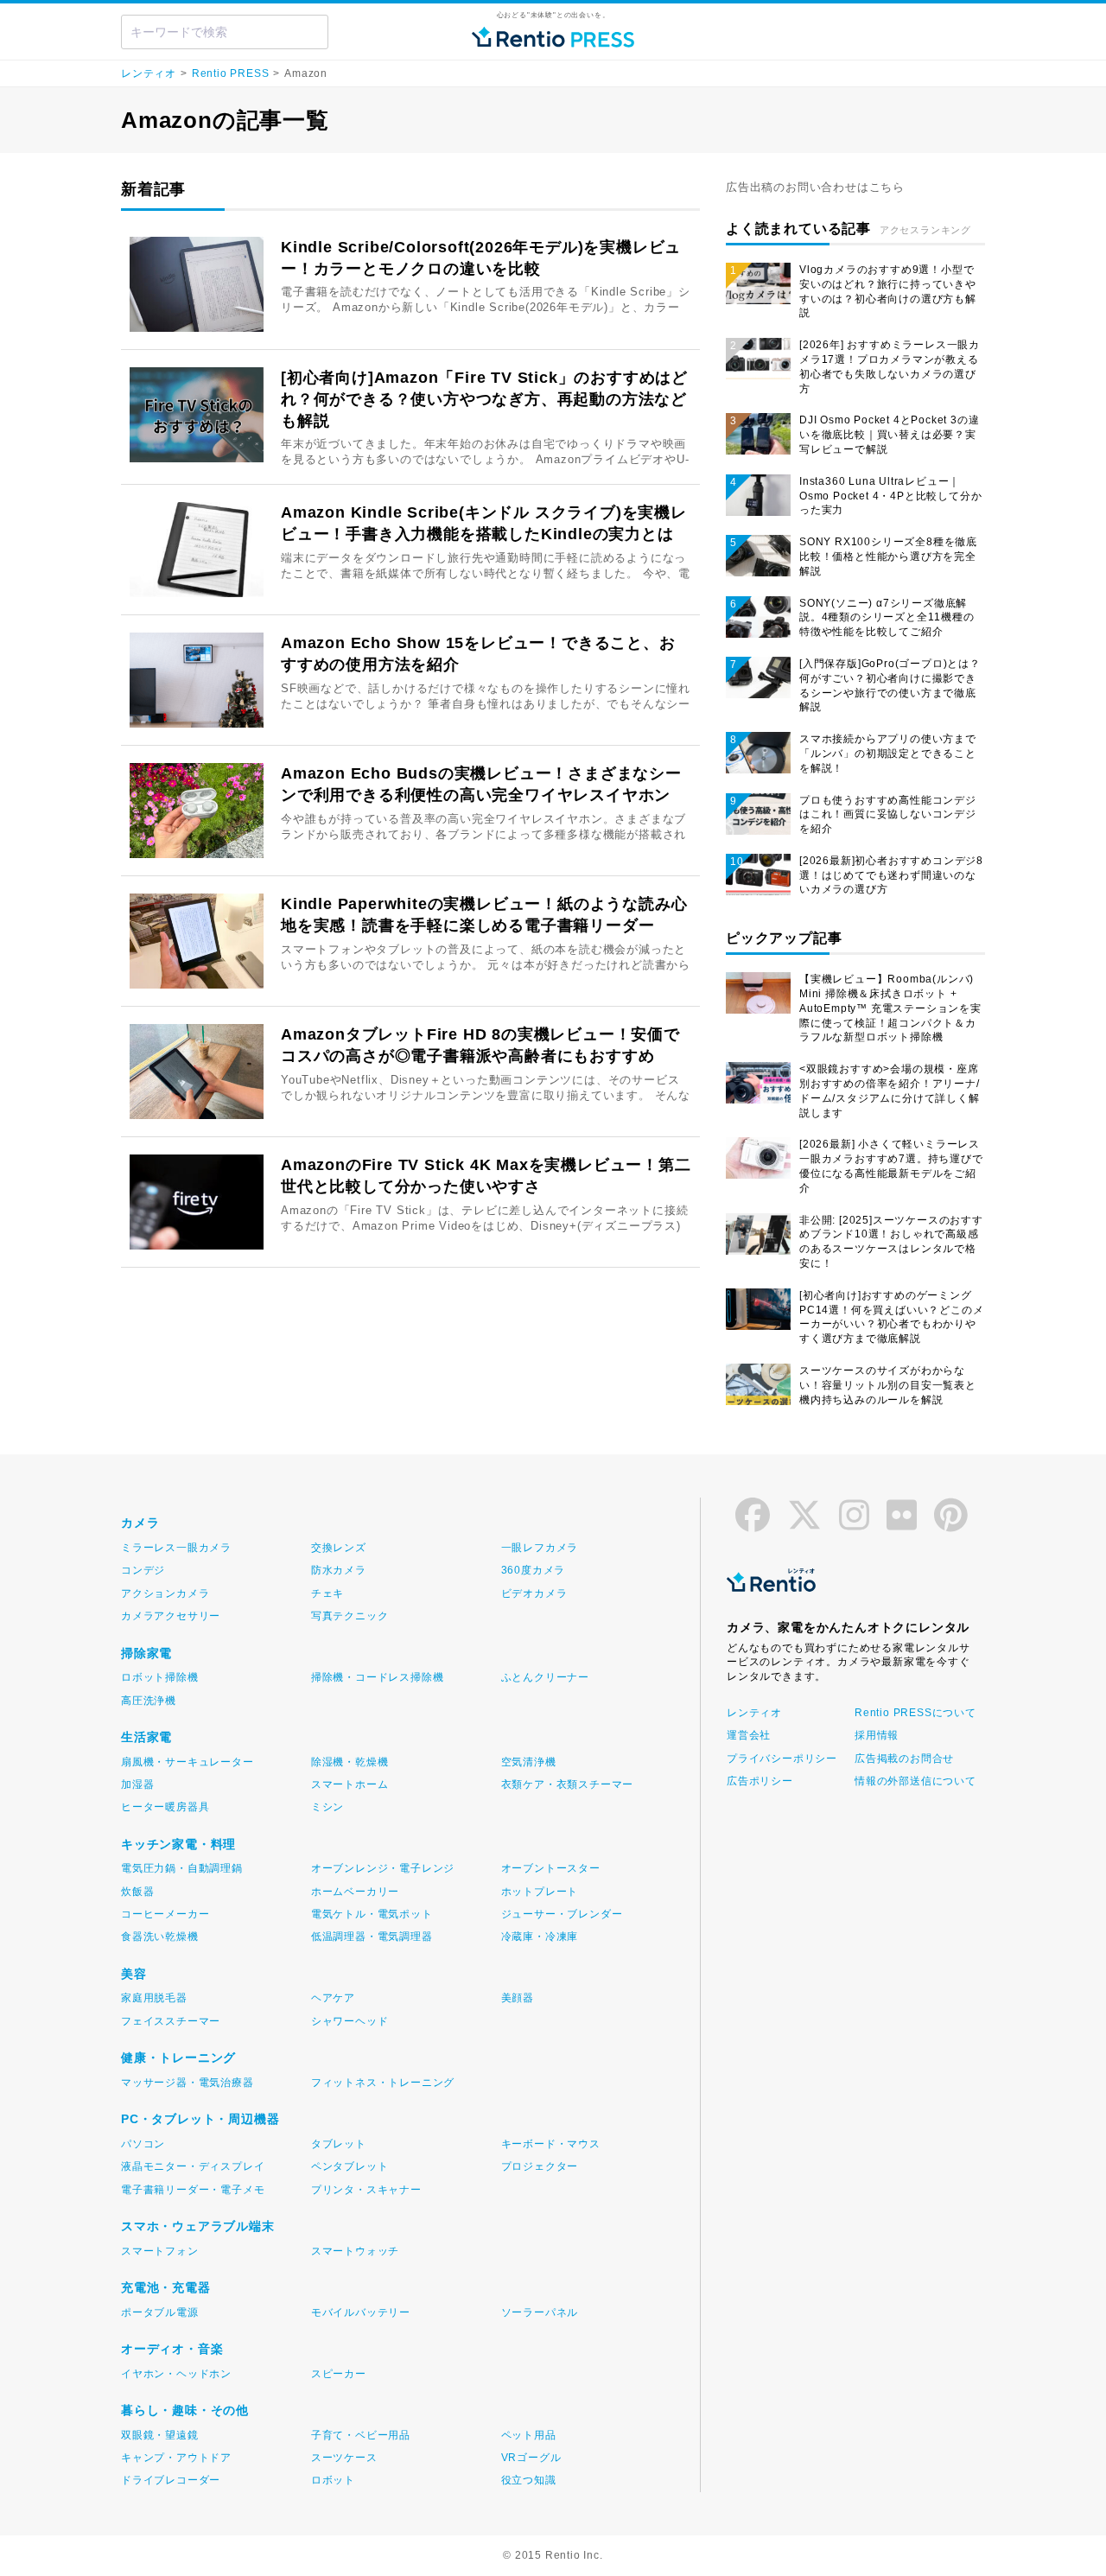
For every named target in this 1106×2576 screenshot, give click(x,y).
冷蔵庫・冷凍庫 (540, 1937)
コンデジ (143, 1570)
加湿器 (137, 1784)
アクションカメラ (165, 1593)
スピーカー (339, 2374)
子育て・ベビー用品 (361, 2435)
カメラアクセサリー (171, 1616)
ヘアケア (333, 1998)
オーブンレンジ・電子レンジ (383, 1868)
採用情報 (877, 1735)
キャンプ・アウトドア (176, 2458)
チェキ (327, 1593)
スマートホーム (350, 1784)
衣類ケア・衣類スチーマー (568, 1784)
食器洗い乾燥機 (160, 1937)
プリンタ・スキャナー (366, 2190)
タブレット (339, 2144)
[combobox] (225, 32)
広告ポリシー (760, 1781)
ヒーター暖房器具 (165, 1807)
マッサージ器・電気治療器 (188, 2083)
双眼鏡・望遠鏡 (160, 2435)
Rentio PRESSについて (914, 1713)
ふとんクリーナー (545, 1677)
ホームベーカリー (355, 1892)
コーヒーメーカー (165, 1914)
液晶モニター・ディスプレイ (193, 2166)
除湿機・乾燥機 (350, 1762)
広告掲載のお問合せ (904, 1759)
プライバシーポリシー (782, 1759)
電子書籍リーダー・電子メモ (193, 2190)
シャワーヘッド (350, 2021)
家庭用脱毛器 (154, 1998)
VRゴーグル (531, 2458)
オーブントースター (551, 1868)
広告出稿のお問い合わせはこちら (815, 187)
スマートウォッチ (355, 2251)
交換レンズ (339, 1548)
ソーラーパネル (540, 2312)
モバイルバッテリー (361, 2312)
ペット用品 (529, 2435)
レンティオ (149, 73)
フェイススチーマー (171, 2021)
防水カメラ (339, 1570)
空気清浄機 (529, 1762)
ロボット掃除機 (160, 1677)
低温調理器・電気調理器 (372, 1937)
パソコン (143, 2144)
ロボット (333, 2480)
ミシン (327, 1807)
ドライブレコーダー (171, 2480)
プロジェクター (540, 2166)
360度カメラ (534, 1570)
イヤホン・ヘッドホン (176, 2374)
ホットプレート (540, 1892)
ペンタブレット (350, 2166)
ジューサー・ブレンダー (562, 1914)
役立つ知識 (529, 2480)
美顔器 (518, 1998)
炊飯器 (137, 1892)
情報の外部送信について (914, 1781)
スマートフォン (160, 2251)
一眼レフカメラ (540, 1548)
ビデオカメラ (534, 1593)
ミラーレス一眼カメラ (176, 1548)
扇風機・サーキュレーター (188, 1762)
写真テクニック (350, 1616)
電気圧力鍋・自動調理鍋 (182, 1868)
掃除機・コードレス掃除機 (378, 1677)
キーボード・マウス (551, 2144)
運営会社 (749, 1735)
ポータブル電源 (160, 2312)
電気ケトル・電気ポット (372, 1914)
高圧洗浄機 (149, 1701)
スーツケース (344, 2458)
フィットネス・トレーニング (383, 2083)
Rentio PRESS (231, 73)
